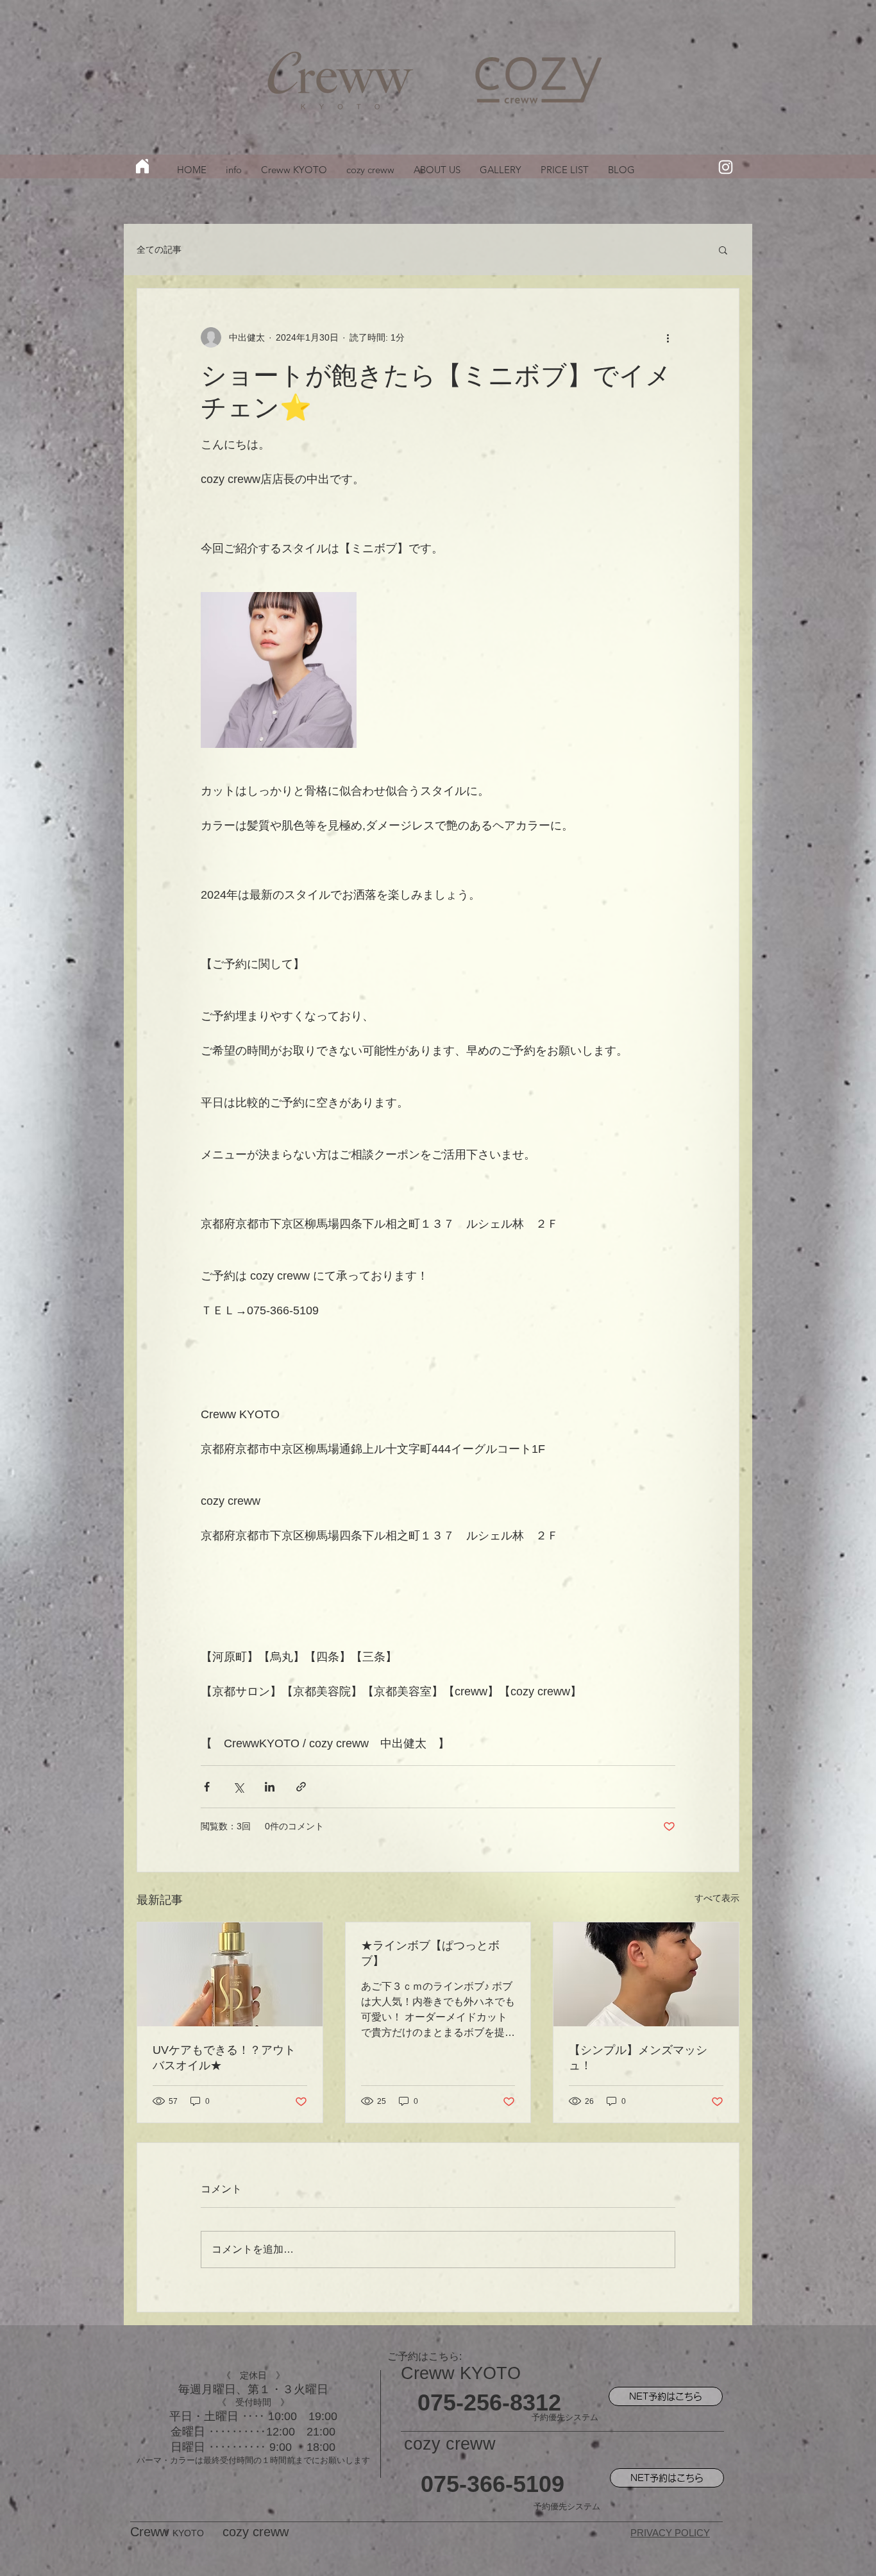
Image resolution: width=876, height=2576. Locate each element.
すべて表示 (717, 1898)
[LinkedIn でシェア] (270, 1787)
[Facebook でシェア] (207, 1787)
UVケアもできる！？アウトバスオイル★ (224, 2058)
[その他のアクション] (668, 337)
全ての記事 (159, 250)
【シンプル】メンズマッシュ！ (638, 2058)
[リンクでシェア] (301, 1787)
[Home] (142, 166)
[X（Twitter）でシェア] (238, 1787)
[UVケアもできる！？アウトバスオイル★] (230, 1974)
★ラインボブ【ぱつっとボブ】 (430, 1953)
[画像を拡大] (279, 670)
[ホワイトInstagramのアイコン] (726, 167)
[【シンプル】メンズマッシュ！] (646, 1974)
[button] (723, 250)
